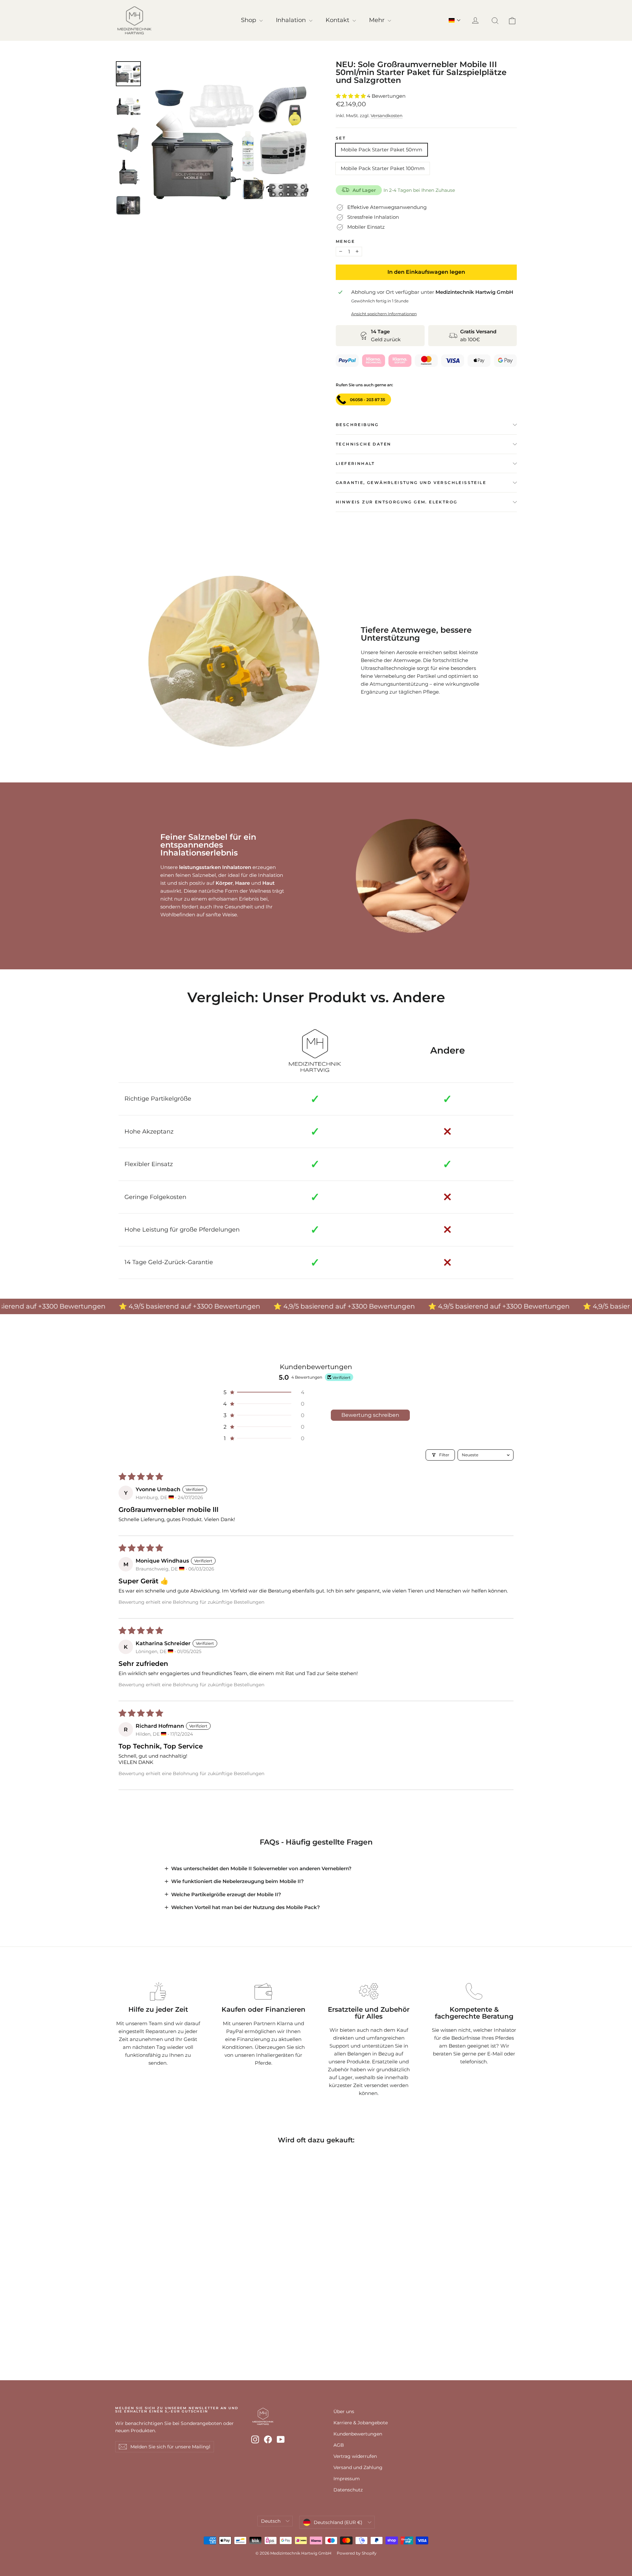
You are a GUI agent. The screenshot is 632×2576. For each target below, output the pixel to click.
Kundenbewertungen (358, 2434)
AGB (339, 2445)
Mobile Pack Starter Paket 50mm (382, 150)
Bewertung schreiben (370, 1415)
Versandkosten (387, 116)
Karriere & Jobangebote (361, 2423)
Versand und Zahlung (358, 2467)
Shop (249, 20)
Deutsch (271, 2521)
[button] (455, 20)
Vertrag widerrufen (355, 2456)
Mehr (378, 20)
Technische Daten (363, 444)
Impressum (347, 2479)
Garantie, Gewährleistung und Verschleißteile (411, 483)
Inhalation (292, 20)
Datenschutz (348, 2490)
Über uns (344, 2411)
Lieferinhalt (355, 463)
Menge (345, 242)
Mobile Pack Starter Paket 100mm (383, 168)
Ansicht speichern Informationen (384, 314)
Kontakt (338, 20)
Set (341, 138)
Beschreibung (357, 425)
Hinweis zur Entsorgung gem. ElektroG (396, 502)
